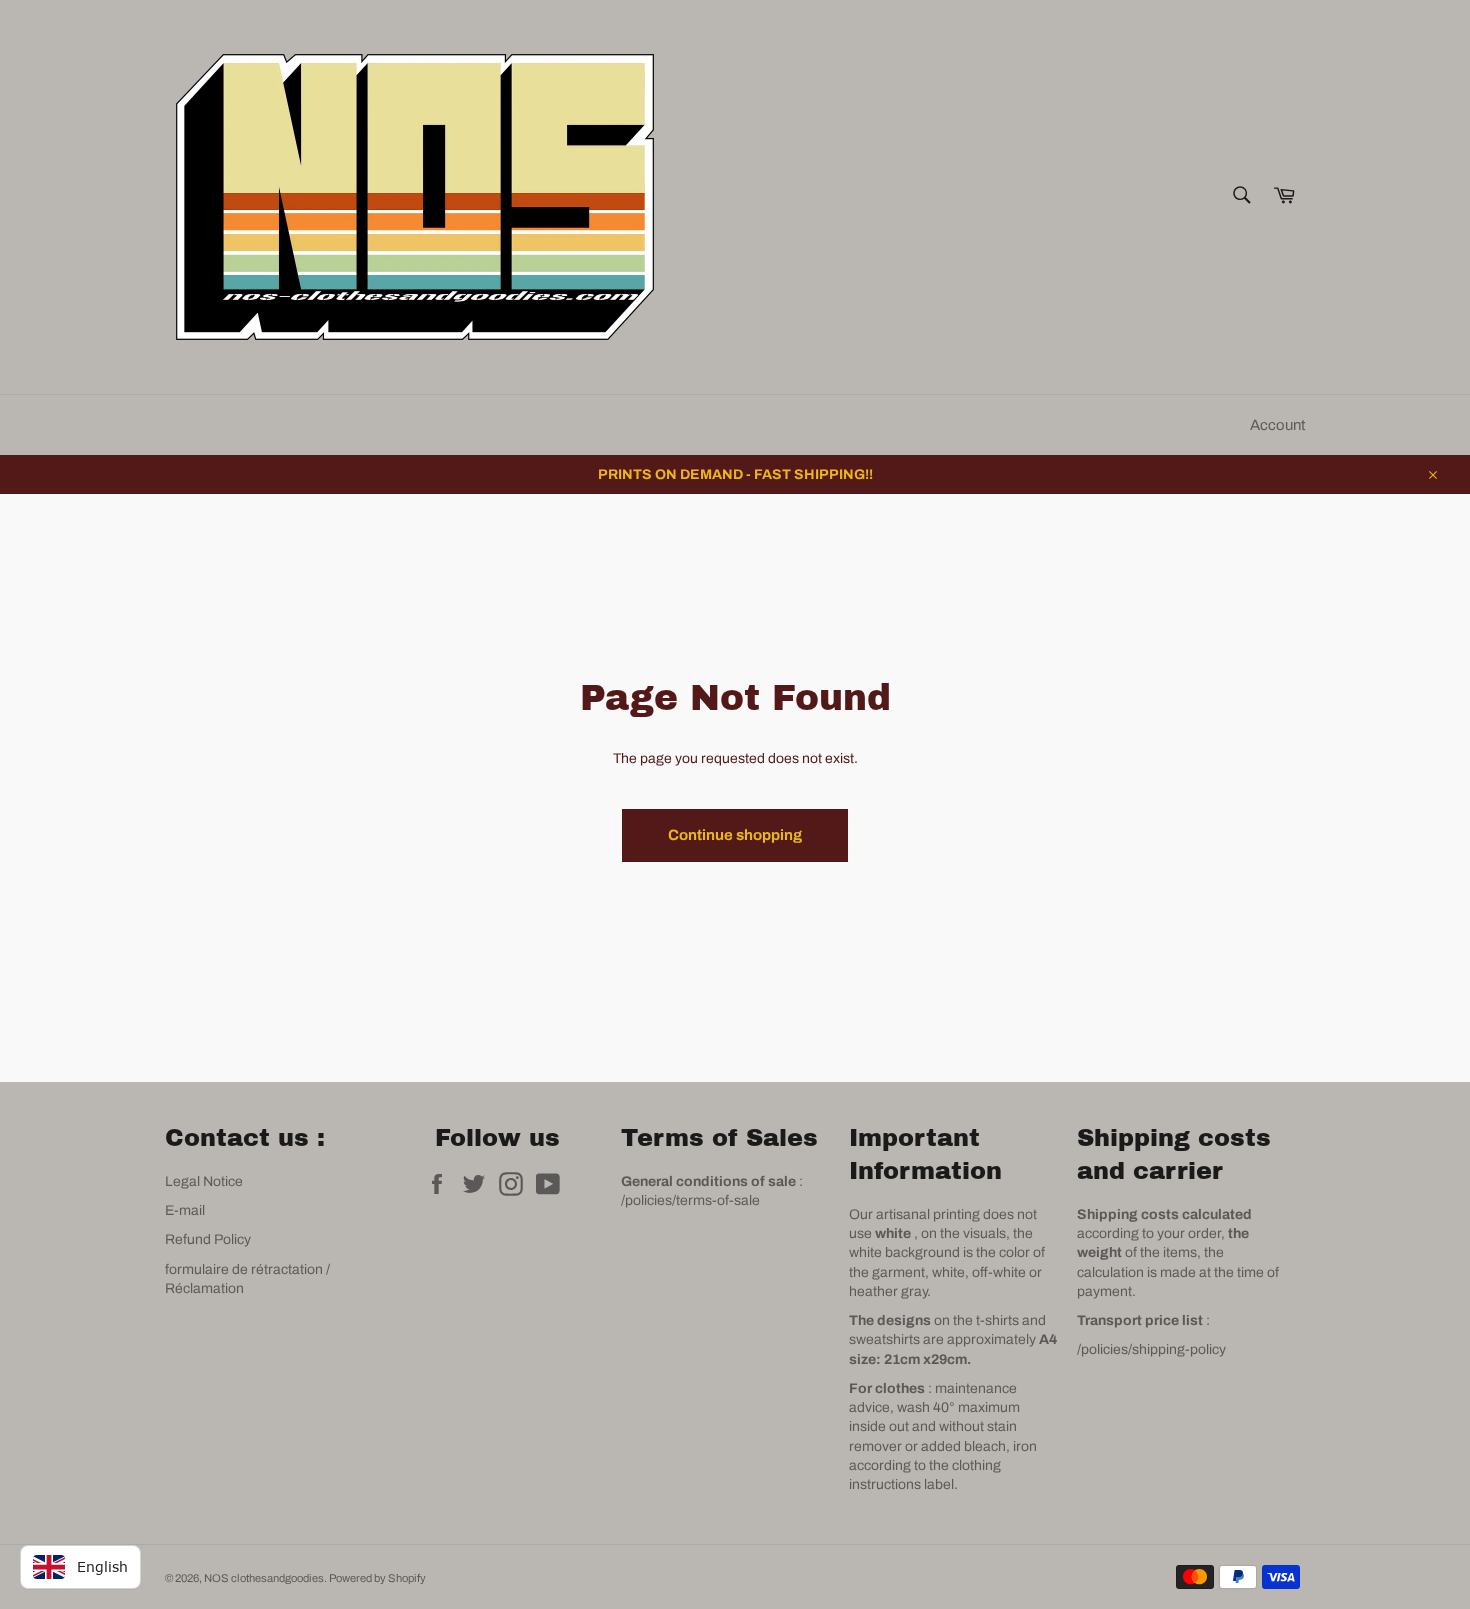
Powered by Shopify (377, 1578)
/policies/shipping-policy (1151, 1349)
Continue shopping (735, 835)
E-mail (185, 1210)
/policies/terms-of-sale (690, 1200)
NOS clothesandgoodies (264, 1578)
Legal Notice (204, 1181)
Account (1277, 425)
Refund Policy (208, 1239)
